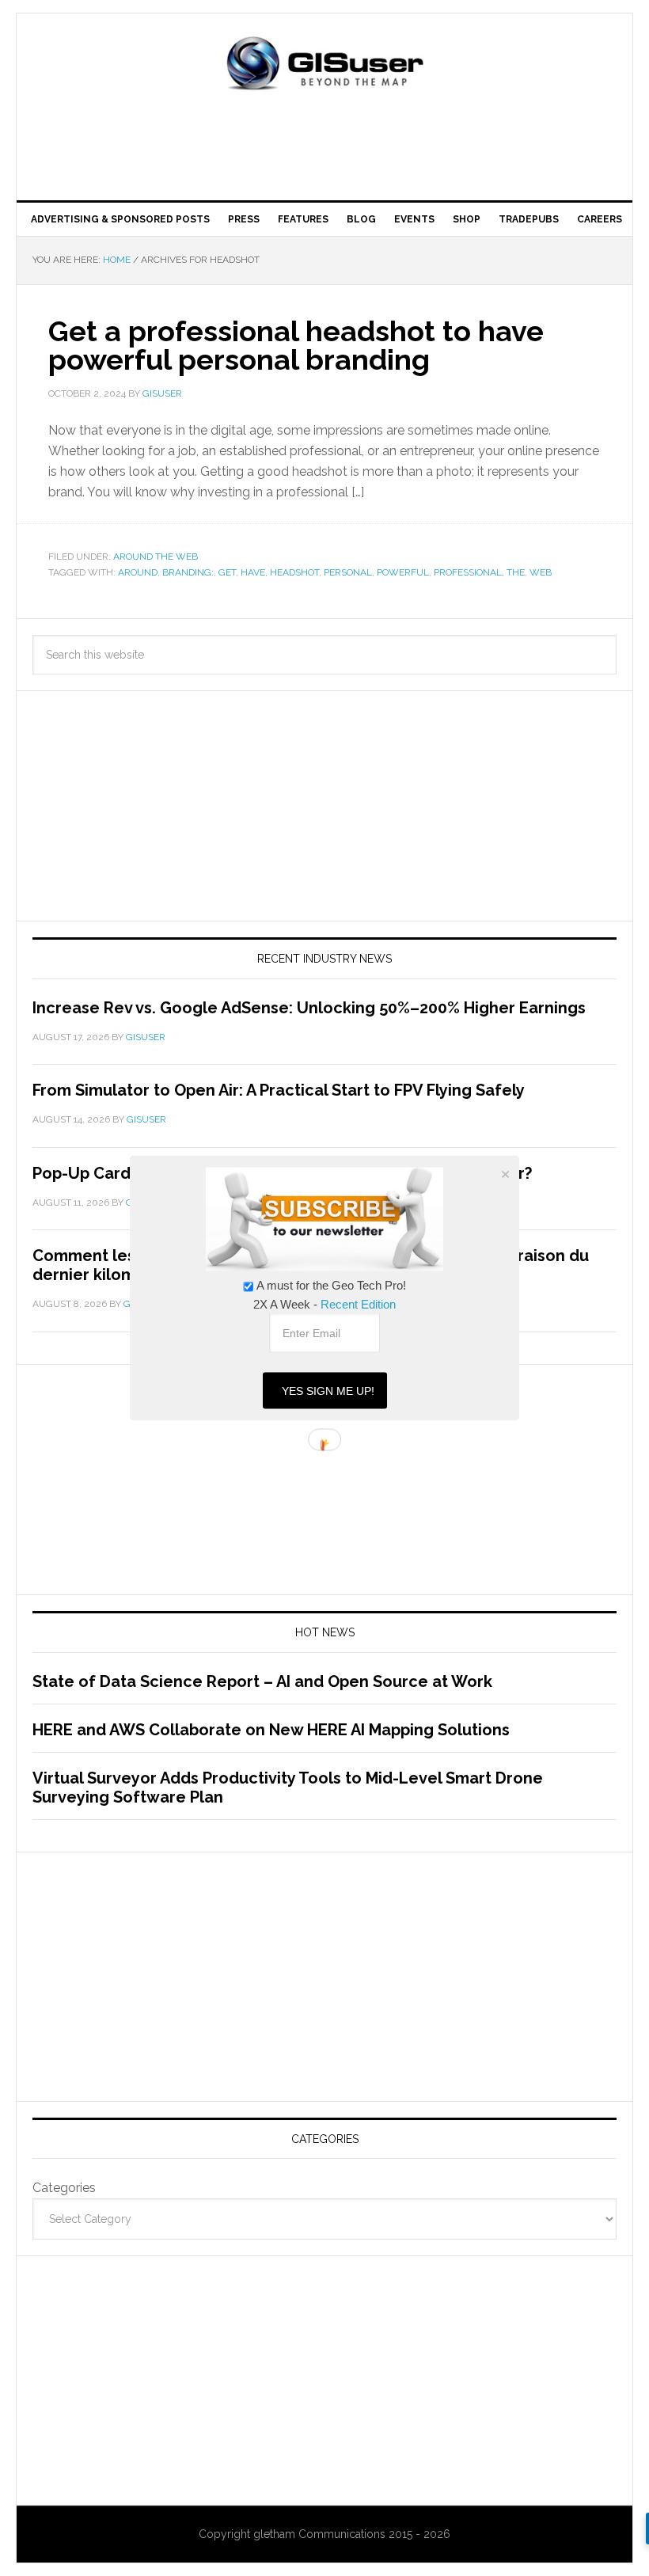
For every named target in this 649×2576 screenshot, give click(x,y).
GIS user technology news (324, 65)
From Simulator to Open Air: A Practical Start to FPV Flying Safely (279, 1090)
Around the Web (156, 557)
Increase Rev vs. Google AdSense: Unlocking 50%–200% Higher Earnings (309, 1008)
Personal (348, 572)
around (138, 572)
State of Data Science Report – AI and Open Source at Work (262, 1681)
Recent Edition (358, 1304)
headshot (294, 572)
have (253, 572)
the (516, 572)
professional (468, 572)
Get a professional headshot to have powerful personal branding (296, 345)
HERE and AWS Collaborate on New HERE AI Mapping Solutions (271, 1730)
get (227, 572)
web (541, 572)
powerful (403, 572)
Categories (64, 2188)
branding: (188, 572)
